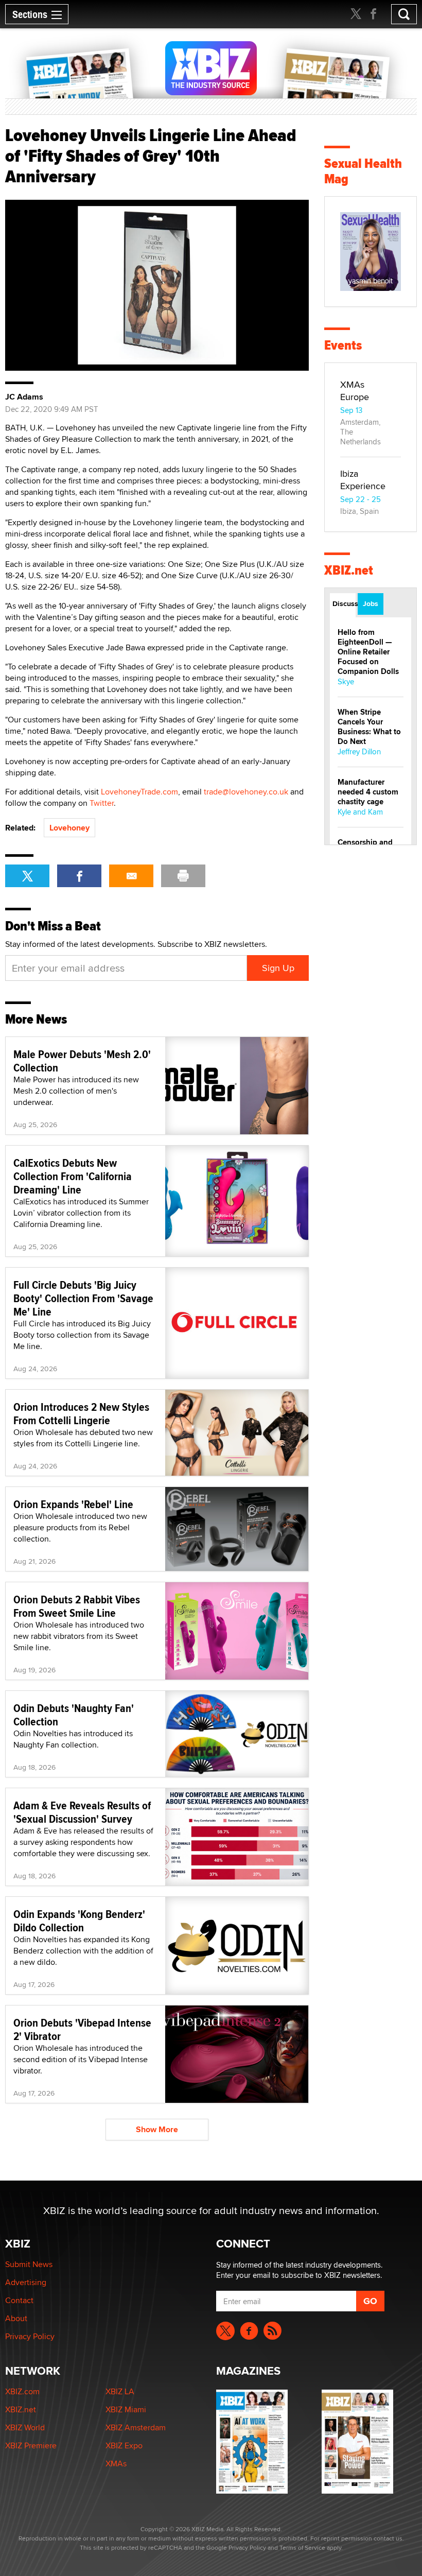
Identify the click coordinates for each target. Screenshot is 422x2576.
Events (343, 345)
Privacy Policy (30, 2336)
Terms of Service (302, 2547)
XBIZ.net (349, 570)
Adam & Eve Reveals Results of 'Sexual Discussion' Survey (82, 1812)
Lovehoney (69, 828)
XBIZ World (25, 2427)
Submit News (29, 2264)
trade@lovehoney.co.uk (246, 792)
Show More (157, 2129)
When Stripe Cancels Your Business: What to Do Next (369, 727)
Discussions (344, 603)
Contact (19, 2300)
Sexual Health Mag (363, 171)
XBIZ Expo (124, 2445)
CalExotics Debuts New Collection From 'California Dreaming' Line (73, 1176)
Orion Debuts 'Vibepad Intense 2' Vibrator (82, 2029)
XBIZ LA (120, 2391)
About (16, 2318)
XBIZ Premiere (31, 2445)
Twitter (102, 803)
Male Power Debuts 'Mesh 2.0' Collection (82, 1061)
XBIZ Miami (126, 2409)
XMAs (116, 2463)
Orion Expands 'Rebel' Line (73, 1504)
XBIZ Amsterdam (136, 2427)
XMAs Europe (355, 391)
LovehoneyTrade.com (139, 792)
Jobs (371, 603)
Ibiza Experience (363, 480)
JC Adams (24, 397)
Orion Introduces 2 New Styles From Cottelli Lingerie (81, 1413)
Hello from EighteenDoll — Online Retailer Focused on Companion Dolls (368, 652)
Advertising (26, 2282)
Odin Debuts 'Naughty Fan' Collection (74, 1715)
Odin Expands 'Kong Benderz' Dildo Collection (79, 1921)
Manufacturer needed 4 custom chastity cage (368, 792)
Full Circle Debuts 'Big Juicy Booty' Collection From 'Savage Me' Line (83, 1298)
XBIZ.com (22, 2391)
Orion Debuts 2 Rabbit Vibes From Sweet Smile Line (77, 1606)
